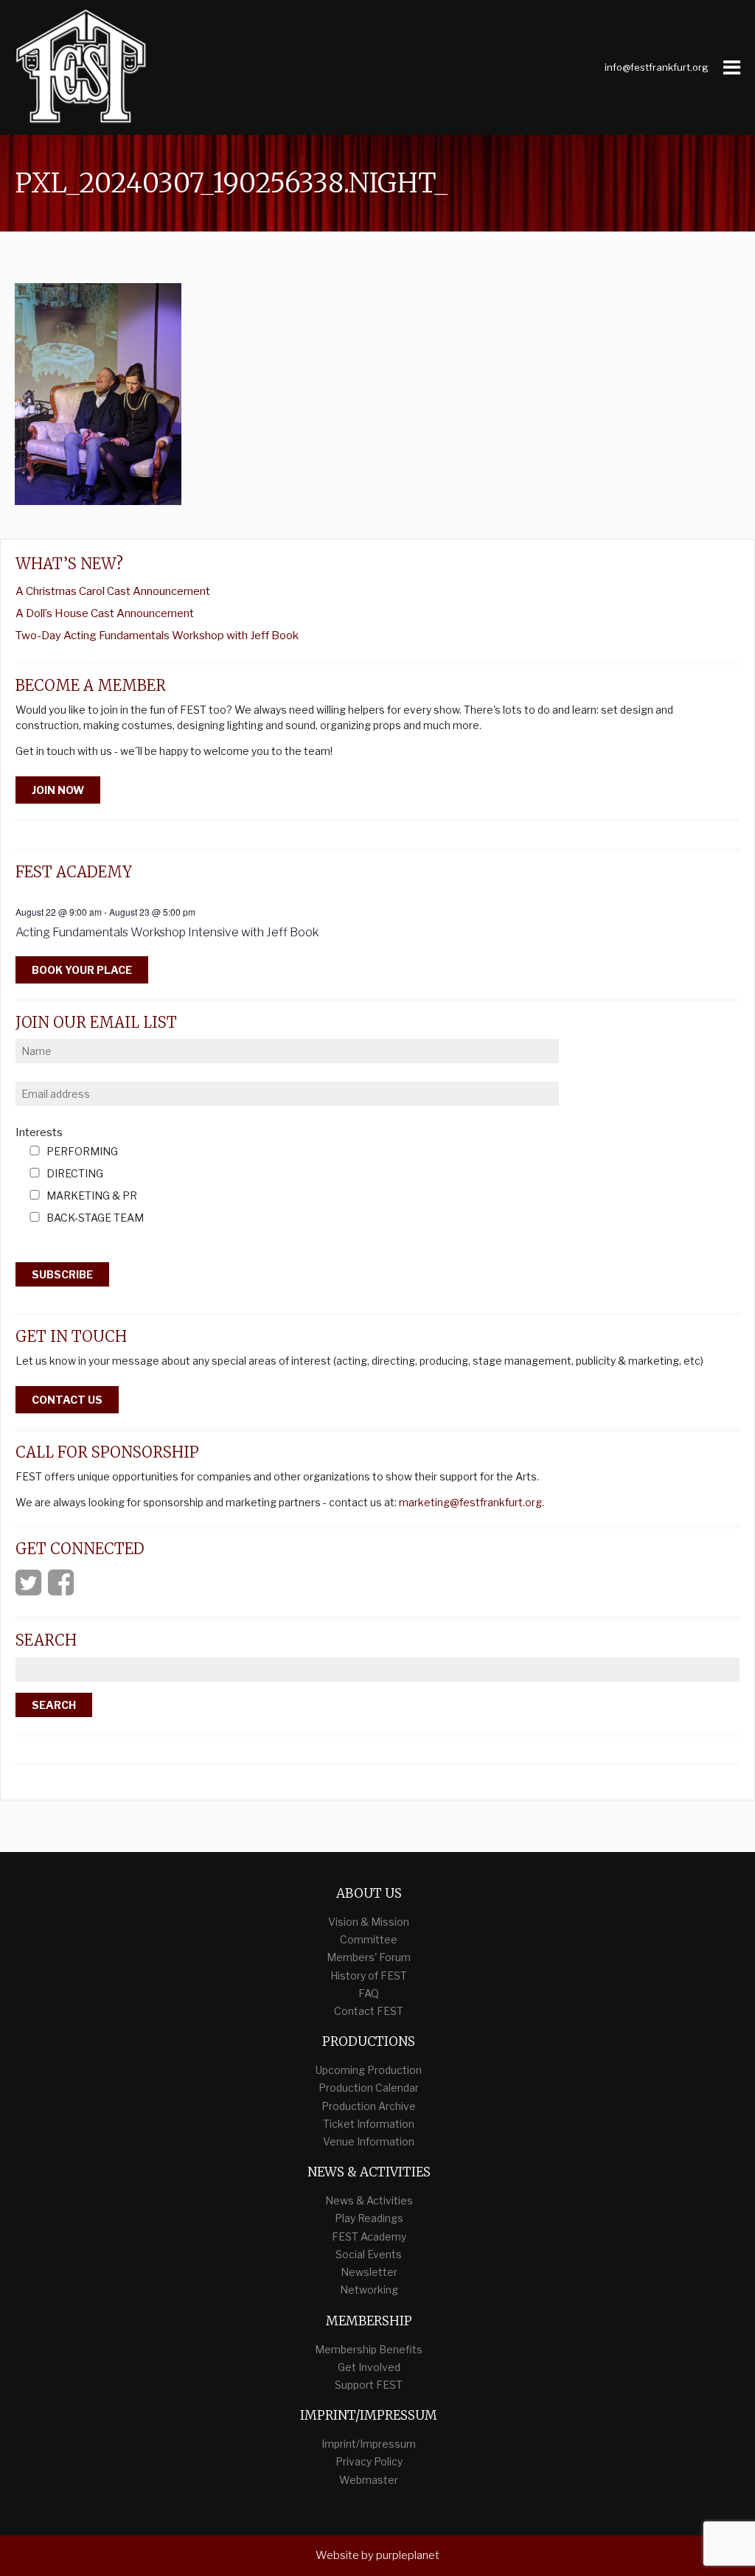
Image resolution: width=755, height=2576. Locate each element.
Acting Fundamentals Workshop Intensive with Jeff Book (167, 932)
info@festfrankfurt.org (657, 67)
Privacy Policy (369, 2461)
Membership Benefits (369, 2349)
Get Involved (369, 2367)
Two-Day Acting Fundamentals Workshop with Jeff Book (157, 636)
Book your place (82, 970)
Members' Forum (369, 1957)
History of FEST (369, 1975)
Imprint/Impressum (369, 2444)
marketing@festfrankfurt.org (470, 1502)
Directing (75, 1174)
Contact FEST (369, 2011)
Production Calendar (369, 2088)
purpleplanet (408, 2555)
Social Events (369, 2254)
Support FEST (369, 2385)
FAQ (369, 1993)
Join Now (58, 790)
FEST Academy (369, 2236)
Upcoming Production (369, 2070)
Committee (369, 1939)
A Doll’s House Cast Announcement (105, 613)
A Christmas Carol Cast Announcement (113, 591)
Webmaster (369, 2480)
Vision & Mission (369, 1922)
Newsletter (369, 2272)
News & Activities (369, 2200)
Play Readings (369, 2218)
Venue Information (369, 2141)
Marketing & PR (92, 1196)
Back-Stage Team (95, 1218)
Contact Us (67, 1400)
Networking (369, 2290)
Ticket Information (369, 2124)
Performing (82, 1152)
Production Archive (369, 2106)
